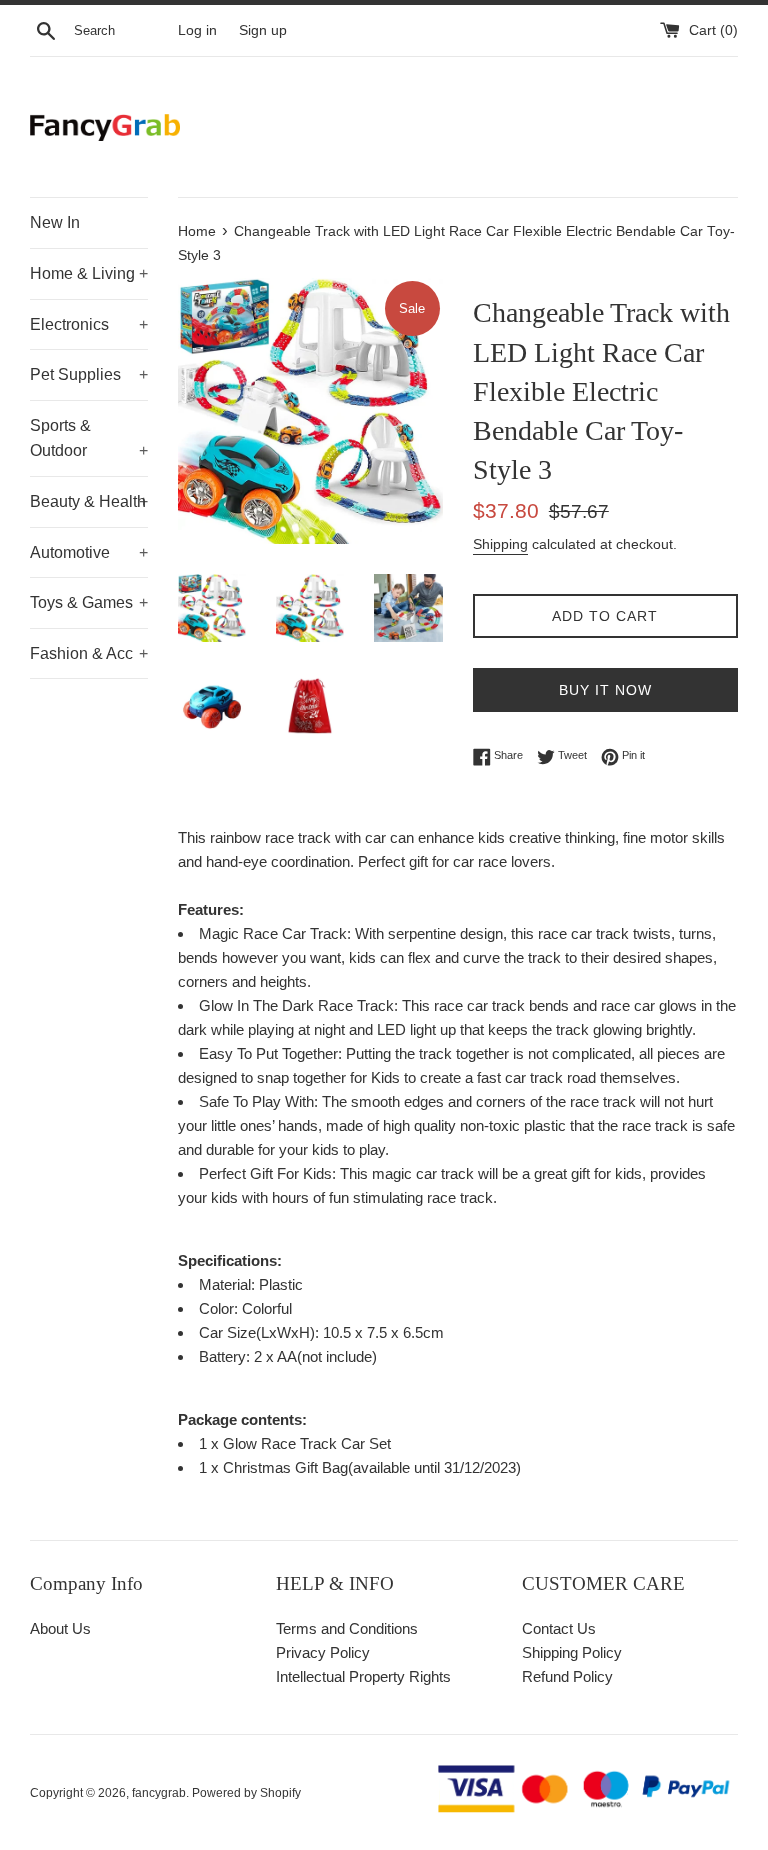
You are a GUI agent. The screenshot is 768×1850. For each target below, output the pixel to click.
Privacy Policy (323, 1652)
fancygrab (159, 1793)
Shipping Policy (572, 1652)
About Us (60, 1628)
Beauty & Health (89, 501)
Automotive (89, 552)
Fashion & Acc (89, 653)
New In (55, 222)
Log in (197, 30)
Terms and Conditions (347, 1628)
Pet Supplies (89, 374)
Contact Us (559, 1628)
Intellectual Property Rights (363, 1676)
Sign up (263, 30)
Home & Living (89, 273)
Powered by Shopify (246, 1793)
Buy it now (605, 690)
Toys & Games (89, 602)
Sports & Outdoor (89, 438)
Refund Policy (567, 1676)
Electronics (89, 324)
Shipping (500, 544)
